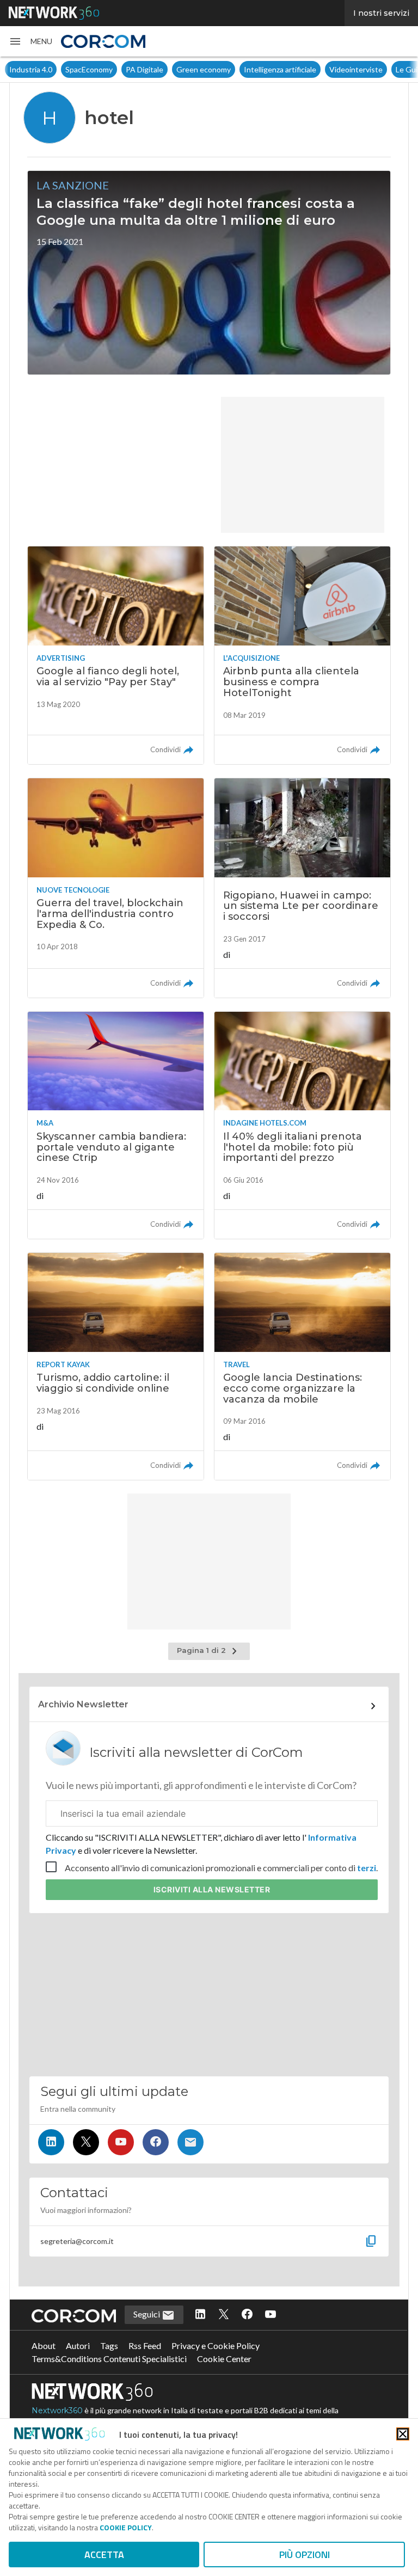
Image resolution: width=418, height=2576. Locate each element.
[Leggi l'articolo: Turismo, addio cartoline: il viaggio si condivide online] (116, 1366)
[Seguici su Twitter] (86, 2142)
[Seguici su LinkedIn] (51, 2142)
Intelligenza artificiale (279, 69)
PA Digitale (144, 69)
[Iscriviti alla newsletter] (190, 2142)
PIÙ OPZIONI (305, 2555)
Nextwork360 (57, 2411)
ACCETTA (104, 2555)
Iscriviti (212, 1889)
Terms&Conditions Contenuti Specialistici (109, 2359)
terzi (367, 1868)
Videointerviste (355, 69)
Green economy (203, 69)
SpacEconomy (88, 69)
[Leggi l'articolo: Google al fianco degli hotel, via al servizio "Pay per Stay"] (116, 655)
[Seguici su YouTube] (121, 2142)
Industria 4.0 (30, 69)
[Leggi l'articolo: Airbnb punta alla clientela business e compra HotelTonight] (302, 655)
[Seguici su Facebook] (156, 2142)
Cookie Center (224, 2359)
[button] (30, 41)
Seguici (147, 2314)
